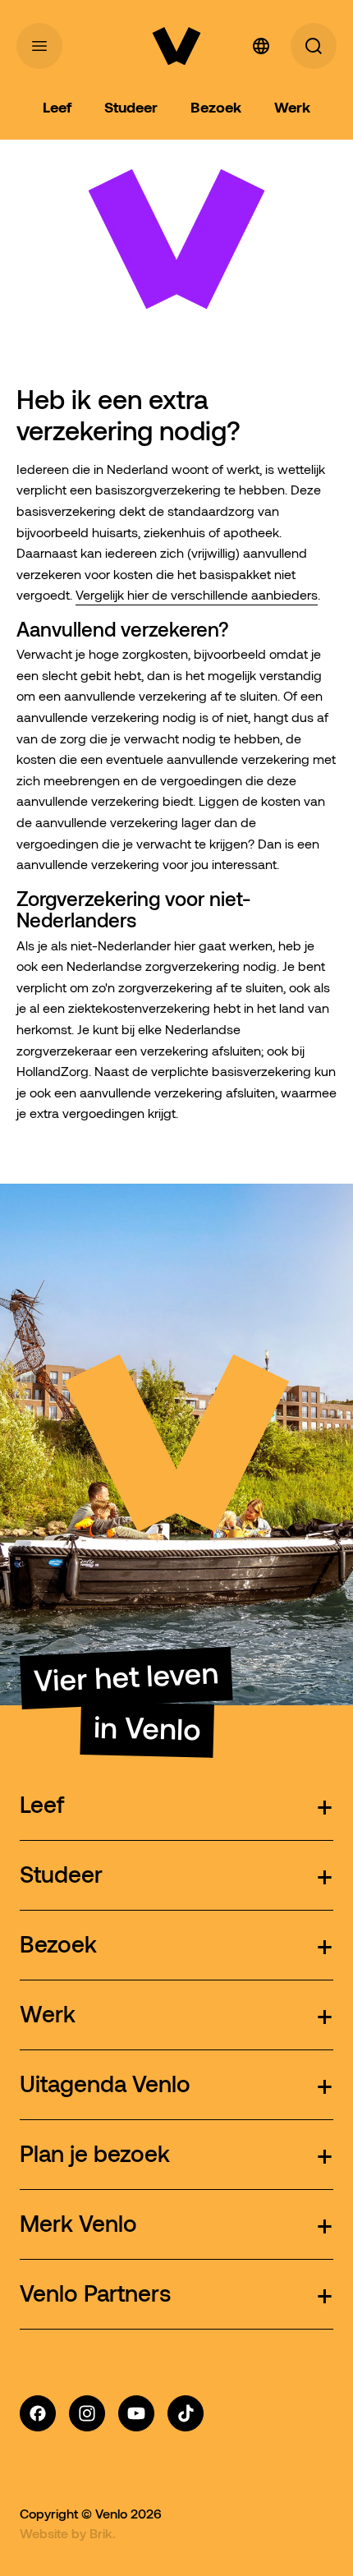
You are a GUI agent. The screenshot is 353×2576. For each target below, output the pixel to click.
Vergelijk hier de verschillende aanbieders (197, 595)
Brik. (103, 2533)
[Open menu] (39, 46)
